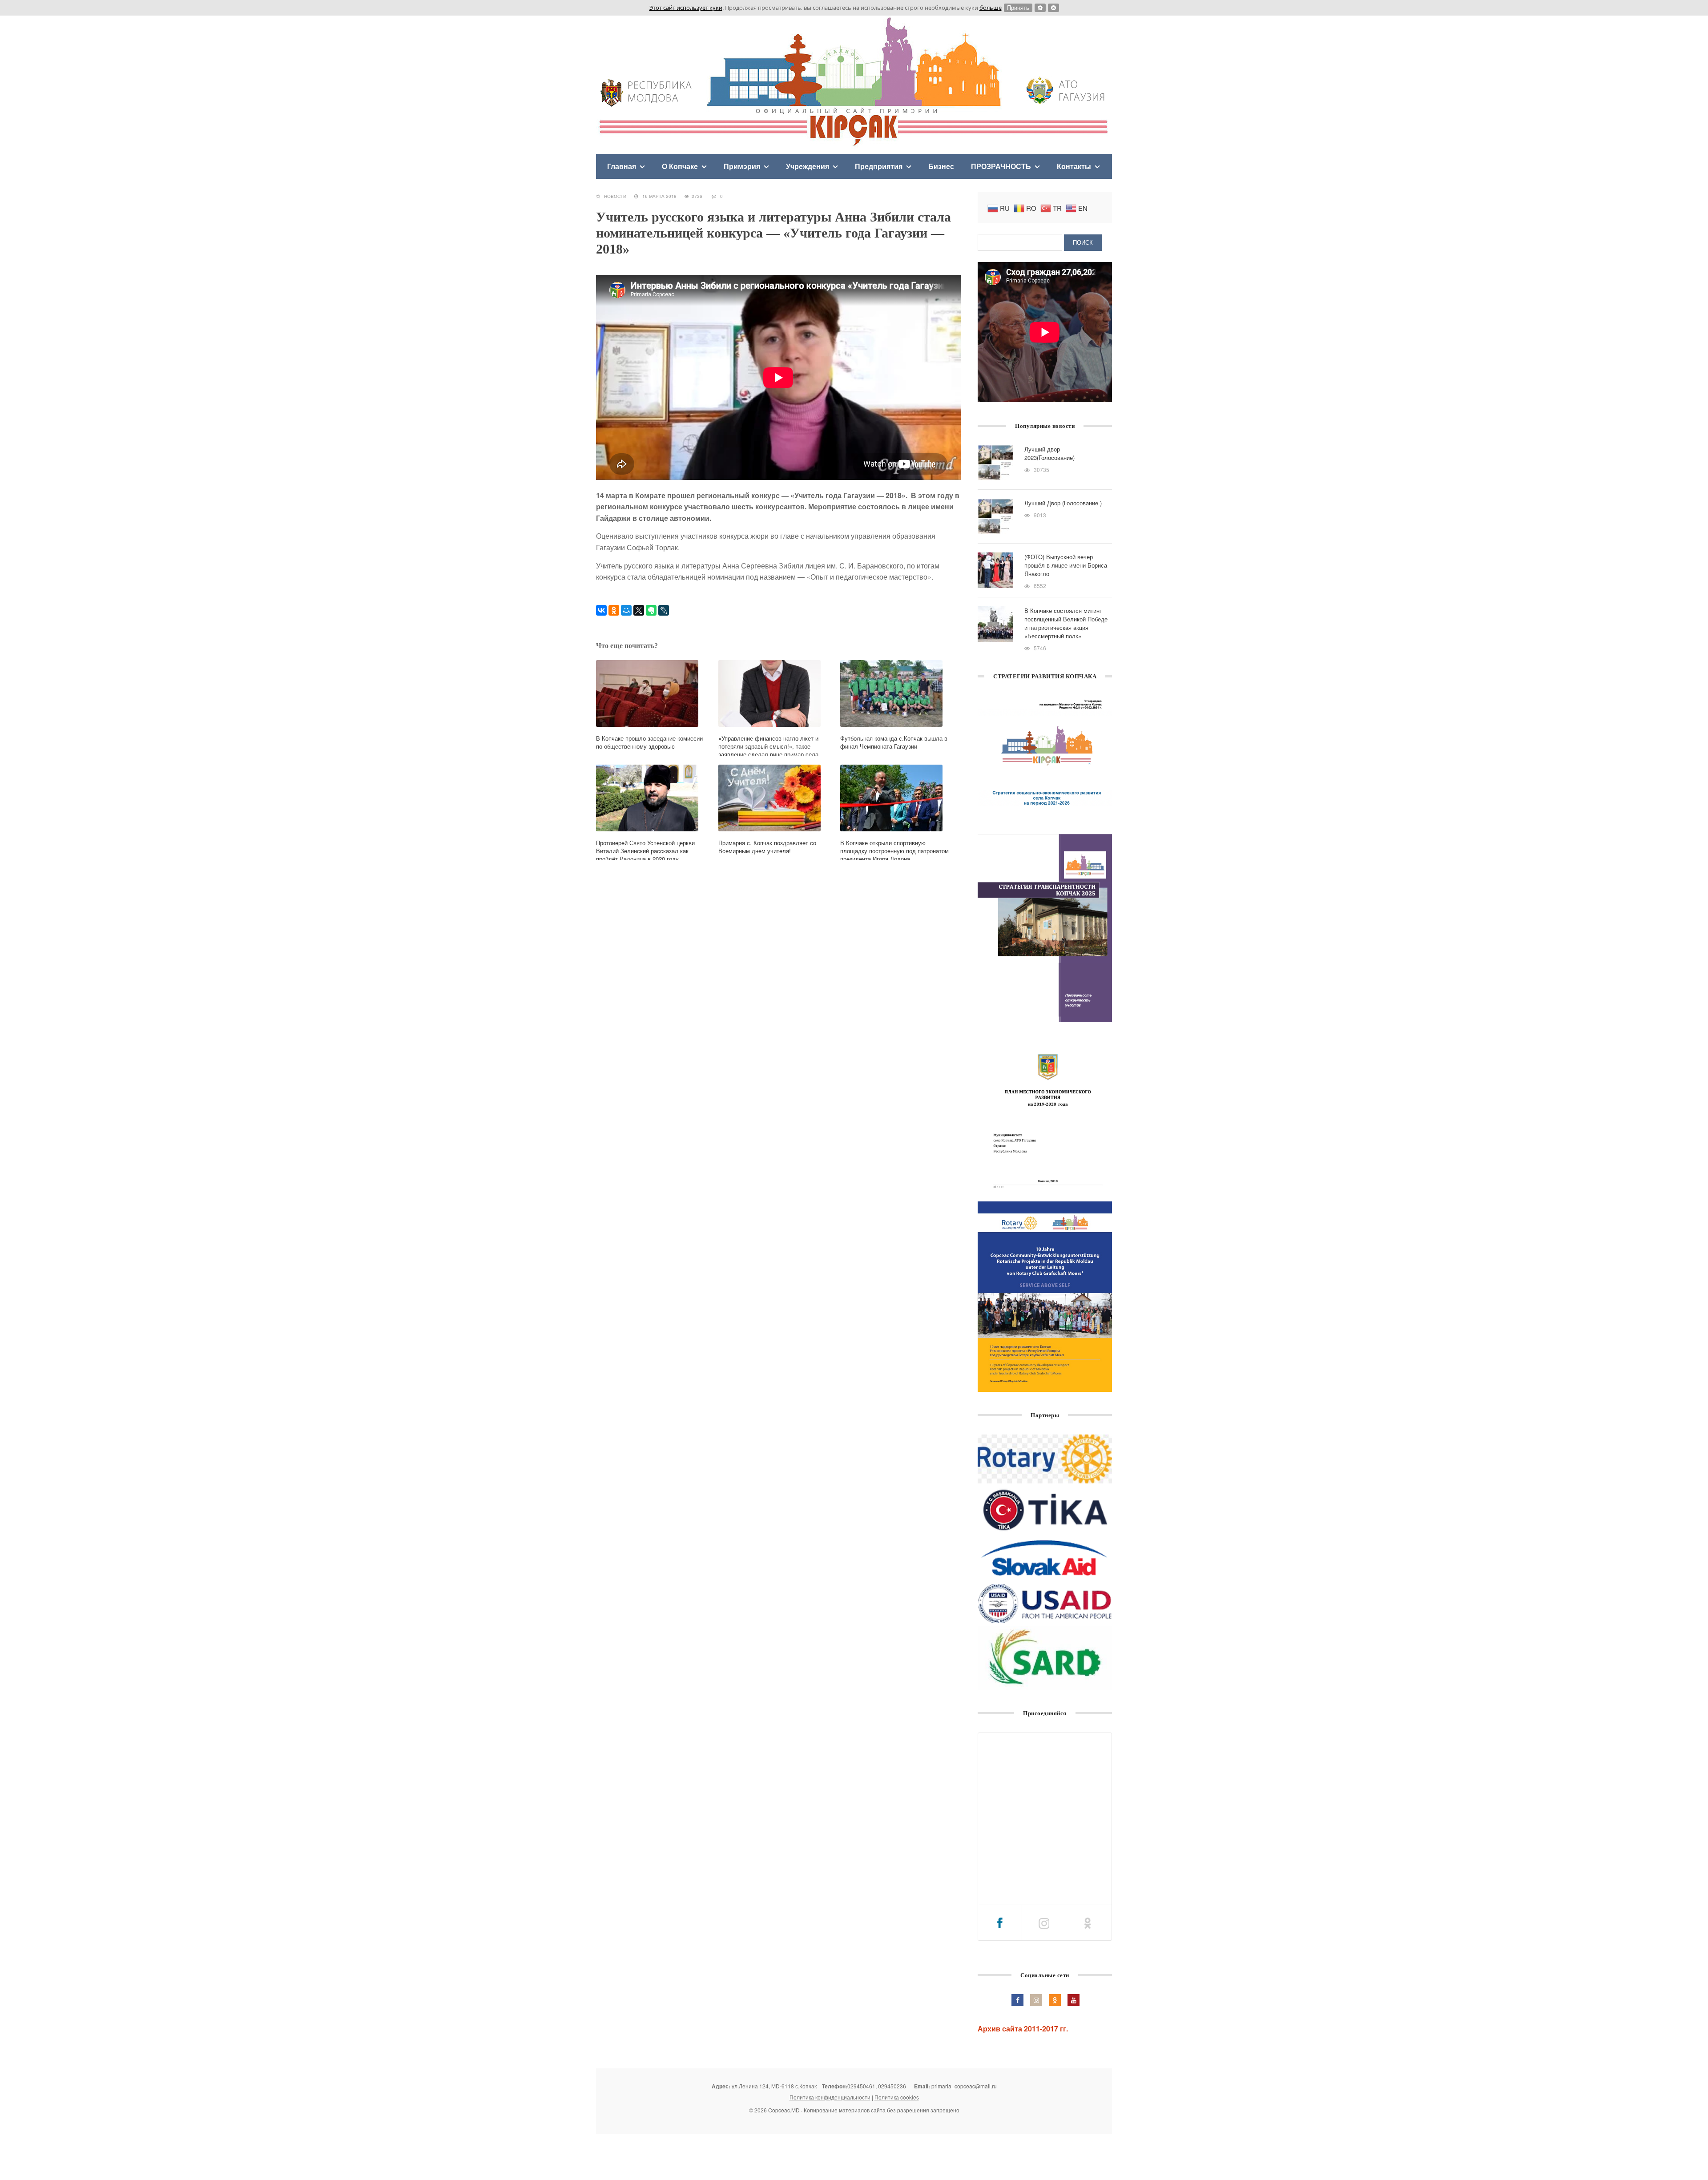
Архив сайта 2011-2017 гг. (1023, 2029)
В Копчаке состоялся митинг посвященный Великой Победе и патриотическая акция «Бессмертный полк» (1066, 623)
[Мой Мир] (626, 610)
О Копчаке (680, 166)
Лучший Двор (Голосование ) (1063, 503)
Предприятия (879, 166)
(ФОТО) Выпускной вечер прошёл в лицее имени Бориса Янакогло (1066, 565)
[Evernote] (651, 610)
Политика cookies (897, 2097)
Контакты (1074, 166)
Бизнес (941, 166)
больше (991, 8)
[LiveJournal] (664, 610)
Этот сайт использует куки (686, 8)
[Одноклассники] (614, 610)
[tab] (1000, 1923)
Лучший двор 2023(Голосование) (1049, 453)
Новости (615, 196)
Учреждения (808, 166)
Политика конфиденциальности (830, 2097)
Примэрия (742, 166)
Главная (622, 166)
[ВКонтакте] (601, 610)
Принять (1018, 8)
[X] (639, 610)
